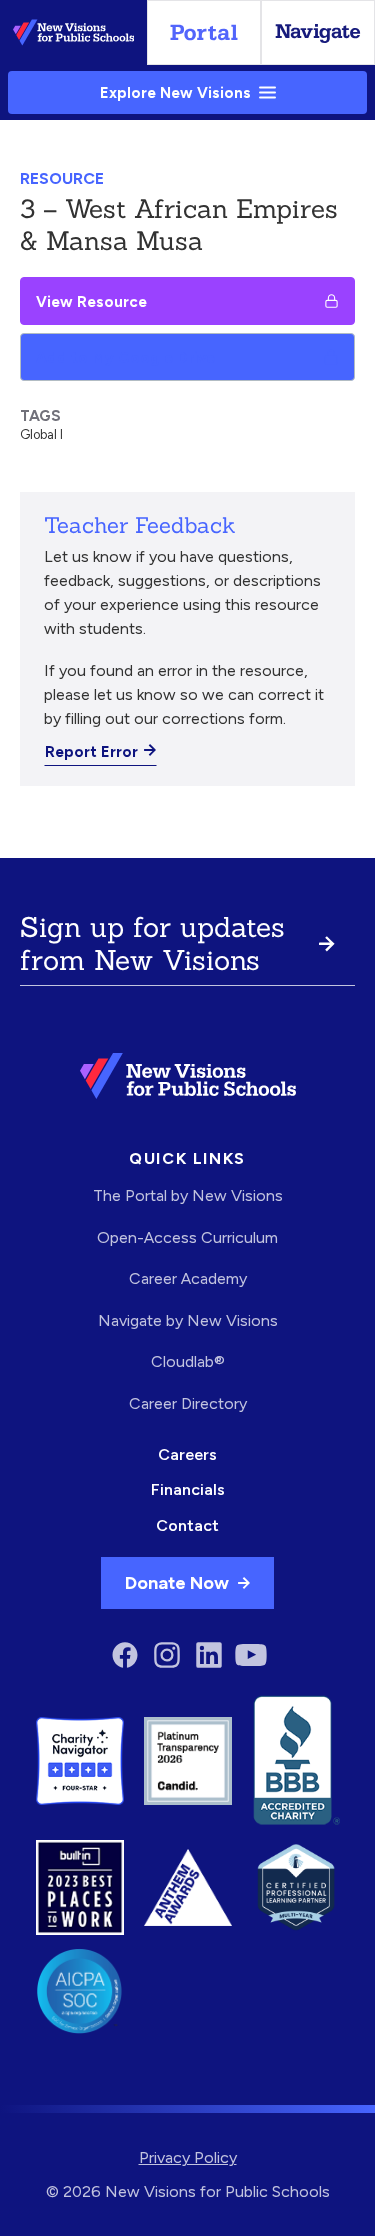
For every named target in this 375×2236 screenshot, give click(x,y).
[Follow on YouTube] (251, 1655)
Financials (188, 1489)
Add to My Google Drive (125, 357)
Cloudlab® (188, 1361)
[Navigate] (318, 32)
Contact (187, 1525)
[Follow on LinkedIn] (209, 1655)
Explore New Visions (175, 92)
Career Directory (188, 1403)
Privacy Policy (188, 2157)
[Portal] (204, 32)
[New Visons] (73, 32)
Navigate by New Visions (188, 1320)
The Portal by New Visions (188, 1195)
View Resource (91, 301)
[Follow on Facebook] (125, 1655)
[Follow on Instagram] (167, 1655)
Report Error (91, 751)
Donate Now (177, 1582)
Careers (187, 1454)
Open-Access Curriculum (187, 1237)
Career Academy (188, 1278)
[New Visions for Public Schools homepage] (188, 1076)
